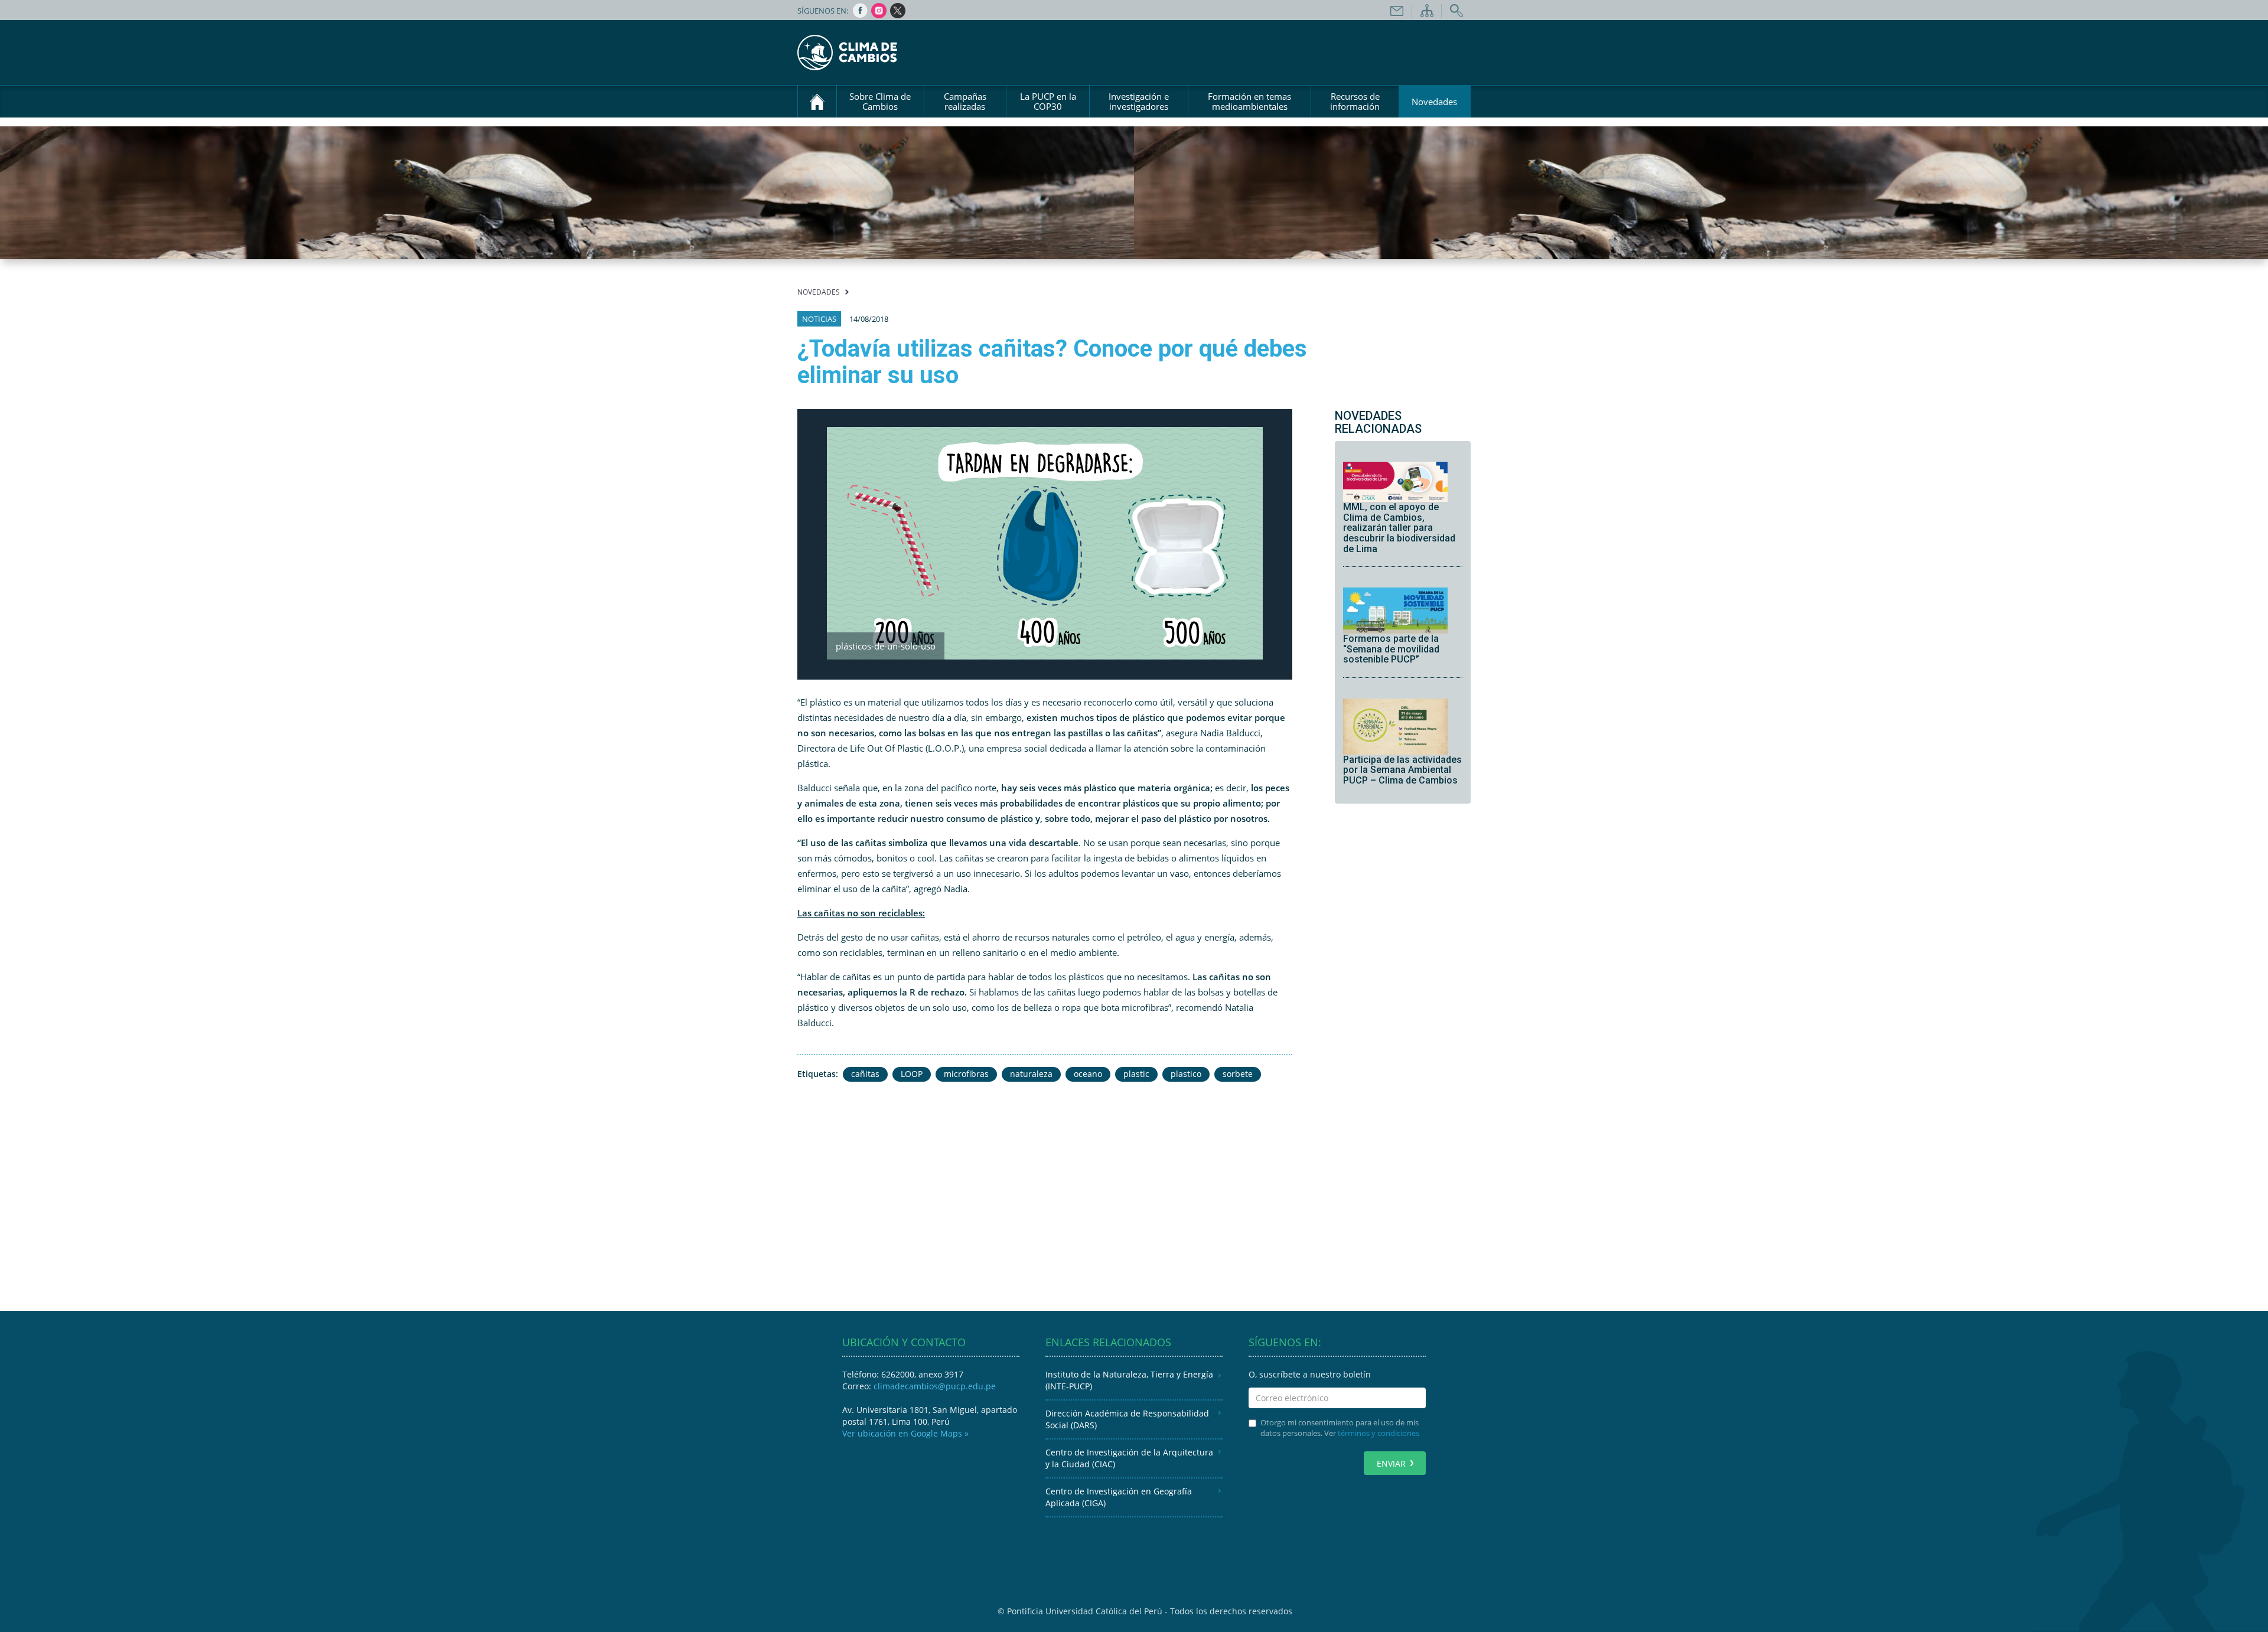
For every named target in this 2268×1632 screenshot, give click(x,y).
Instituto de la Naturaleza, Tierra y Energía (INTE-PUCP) (1129, 1380)
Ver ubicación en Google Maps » (905, 1433)
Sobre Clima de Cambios (880, 101)
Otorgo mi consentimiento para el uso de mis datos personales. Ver (1340, 1428)
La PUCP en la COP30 (1048, 101)
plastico (1186, 1074)
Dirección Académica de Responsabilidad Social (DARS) (1127, 1419)
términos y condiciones (1379, 1433)
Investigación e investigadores (1139, 101)
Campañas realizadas (965, 101)
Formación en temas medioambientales (1249, 101)
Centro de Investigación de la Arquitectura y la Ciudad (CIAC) (1129, 1458)
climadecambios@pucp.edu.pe (935, 1386)
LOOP (912, 1074)
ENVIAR (1391, 1463)
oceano (1088, 1074)
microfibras (966, 1074)
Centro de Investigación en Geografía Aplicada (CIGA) (1119, 1497)
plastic (1136, 1074)
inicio (817, 102)
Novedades (1434, 102)
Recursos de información (1355, 101)
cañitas (865, 1074)
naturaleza (1031, 1074)
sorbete (1238, 1074)
